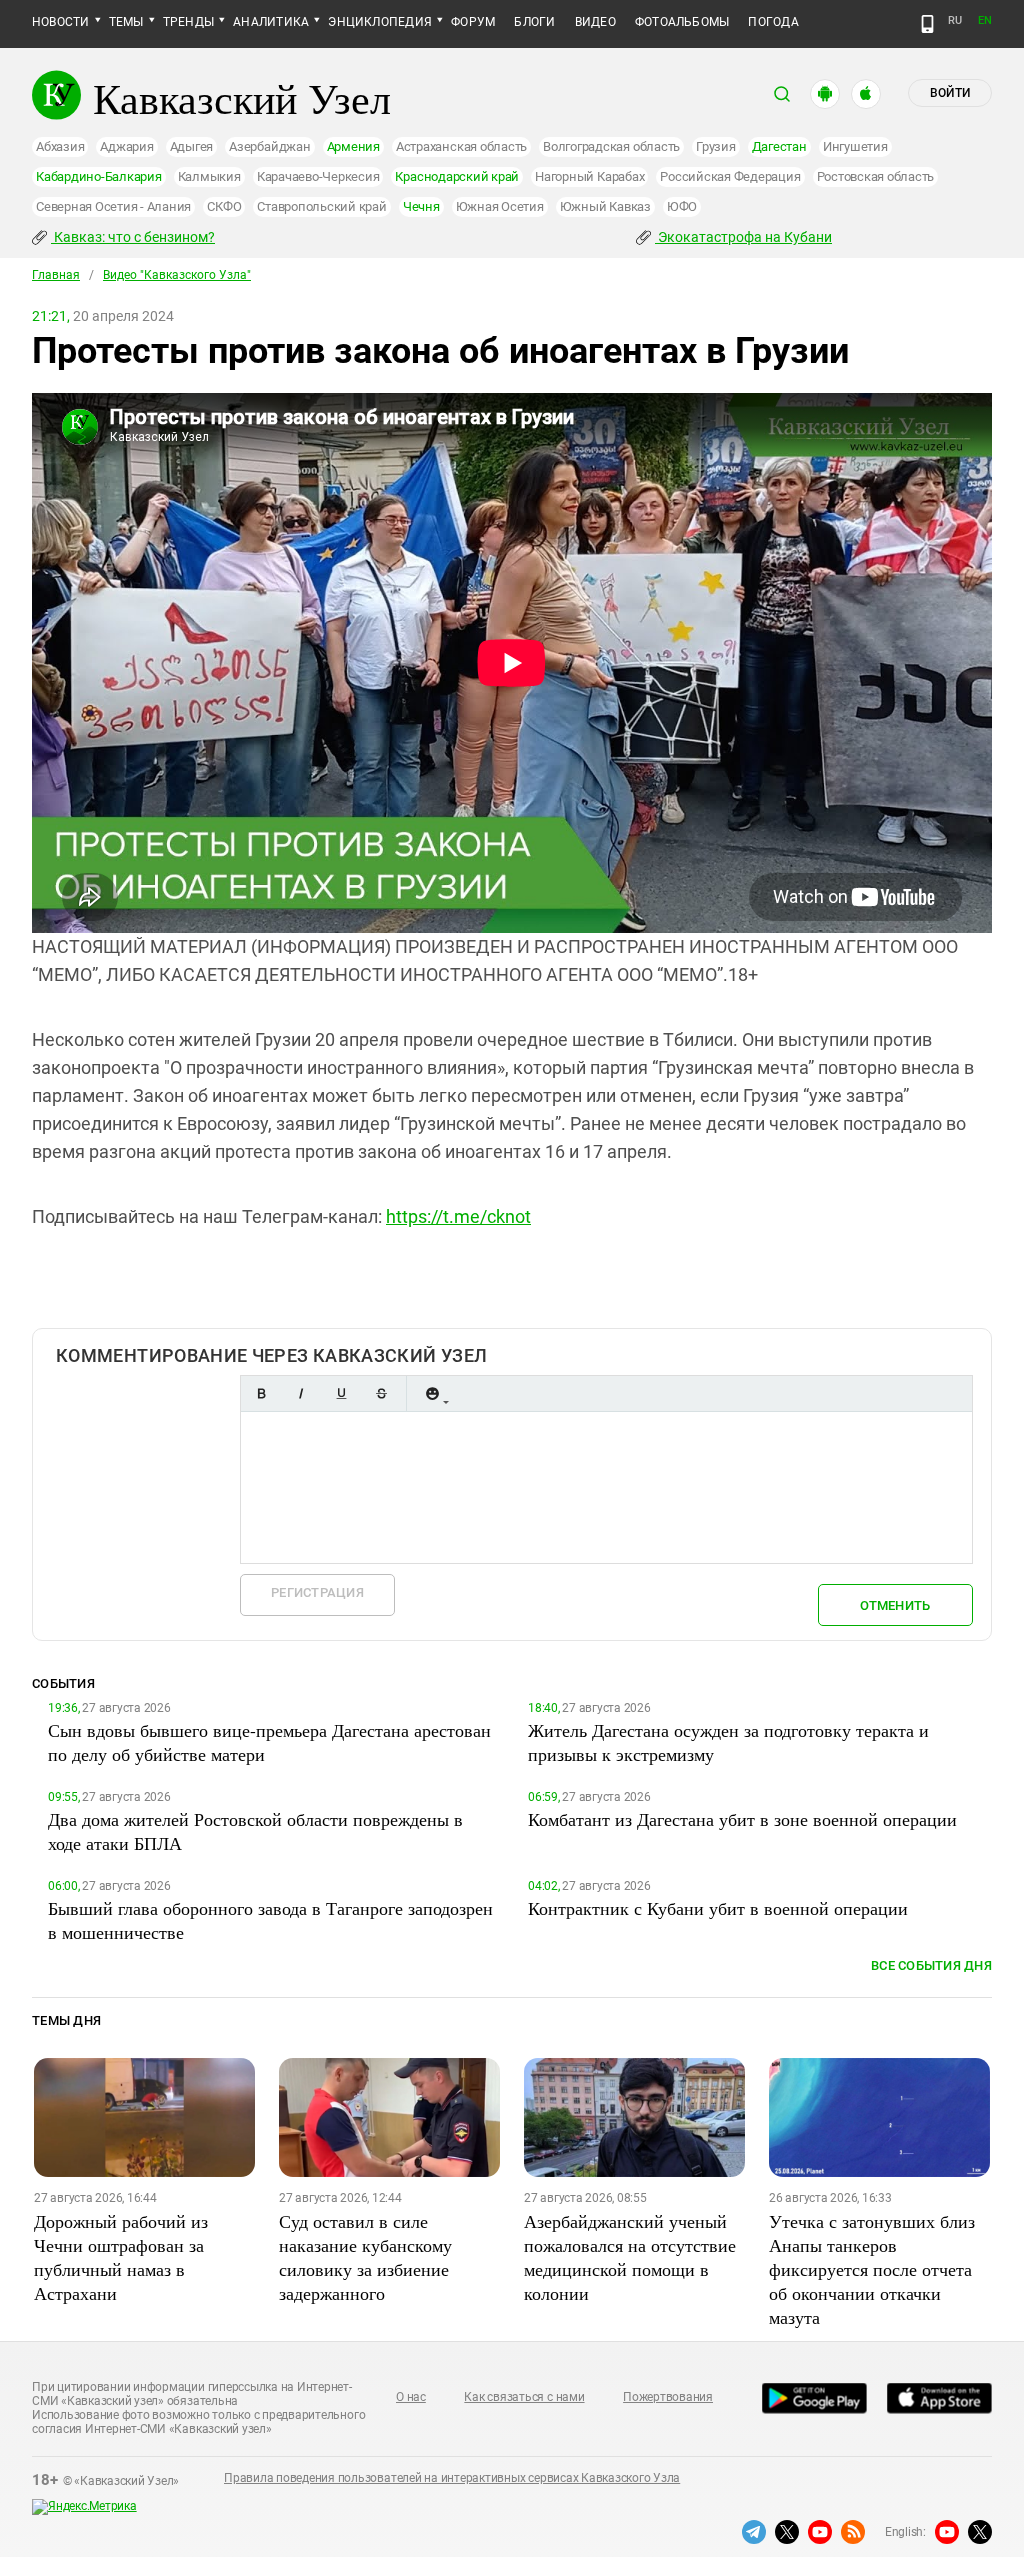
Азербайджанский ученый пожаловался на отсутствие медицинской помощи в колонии (630, 2257)
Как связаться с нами (524, 2397)
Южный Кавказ (605, 206)
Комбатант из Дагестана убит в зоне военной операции (742, 1819)
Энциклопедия (380, 22)
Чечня (421, 206)
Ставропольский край (321, 206)
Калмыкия (209, 176)
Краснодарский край (457, 176)
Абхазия (60, 146)
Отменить (895, 1605)
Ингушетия (855, 146)
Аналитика (271, 22)
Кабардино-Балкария (99, 176)
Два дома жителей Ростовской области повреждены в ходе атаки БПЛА (255, 1831)
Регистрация (317, 1592)
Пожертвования (668, 2397)
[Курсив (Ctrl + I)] (301, 1393)
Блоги (534, 22)
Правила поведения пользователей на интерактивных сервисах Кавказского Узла (452, 2478)
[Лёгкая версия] (927, 24)
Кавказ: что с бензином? (133, 237)
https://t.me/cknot (458, 1216)
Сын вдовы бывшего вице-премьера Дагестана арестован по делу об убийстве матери (269, 1742)
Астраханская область (461, 146)
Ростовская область (876, 176)
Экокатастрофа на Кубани (743, 237)
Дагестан (779, 146)
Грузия (716, 146)
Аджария (126, 146)
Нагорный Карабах (589, 176)
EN (985, 20)
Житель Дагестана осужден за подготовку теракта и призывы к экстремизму (728, 1742)
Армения (353, 146)
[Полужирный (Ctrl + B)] (261, 1393)
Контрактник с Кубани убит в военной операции (718, 1908)
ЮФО (682, 206)
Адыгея (192, 146)
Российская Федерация (730, 176)
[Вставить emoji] (432, 1393)
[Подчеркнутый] (341, 1393)
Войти (950, 93)
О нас (411, 2397)
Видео (595, 22)
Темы (126, 22)
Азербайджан (269, 146)
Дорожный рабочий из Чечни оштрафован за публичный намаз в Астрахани (121, 2257)
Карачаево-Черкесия (318, 176)
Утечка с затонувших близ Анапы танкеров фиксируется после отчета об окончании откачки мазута (872, 2269)
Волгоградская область (611, 146)
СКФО (224, 206)
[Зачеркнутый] (381, 1393)
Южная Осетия (500, 206)
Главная (56, 275)
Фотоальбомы (682, 22)
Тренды (188, 22)
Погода (773, 22)
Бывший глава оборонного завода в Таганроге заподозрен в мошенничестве (270, 1920)
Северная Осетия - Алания (113, 206)
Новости (61, 22)
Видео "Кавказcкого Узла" (177, 275)
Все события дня (931, 1965)
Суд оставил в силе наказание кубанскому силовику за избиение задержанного (365, 2257)
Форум (473, 22)
